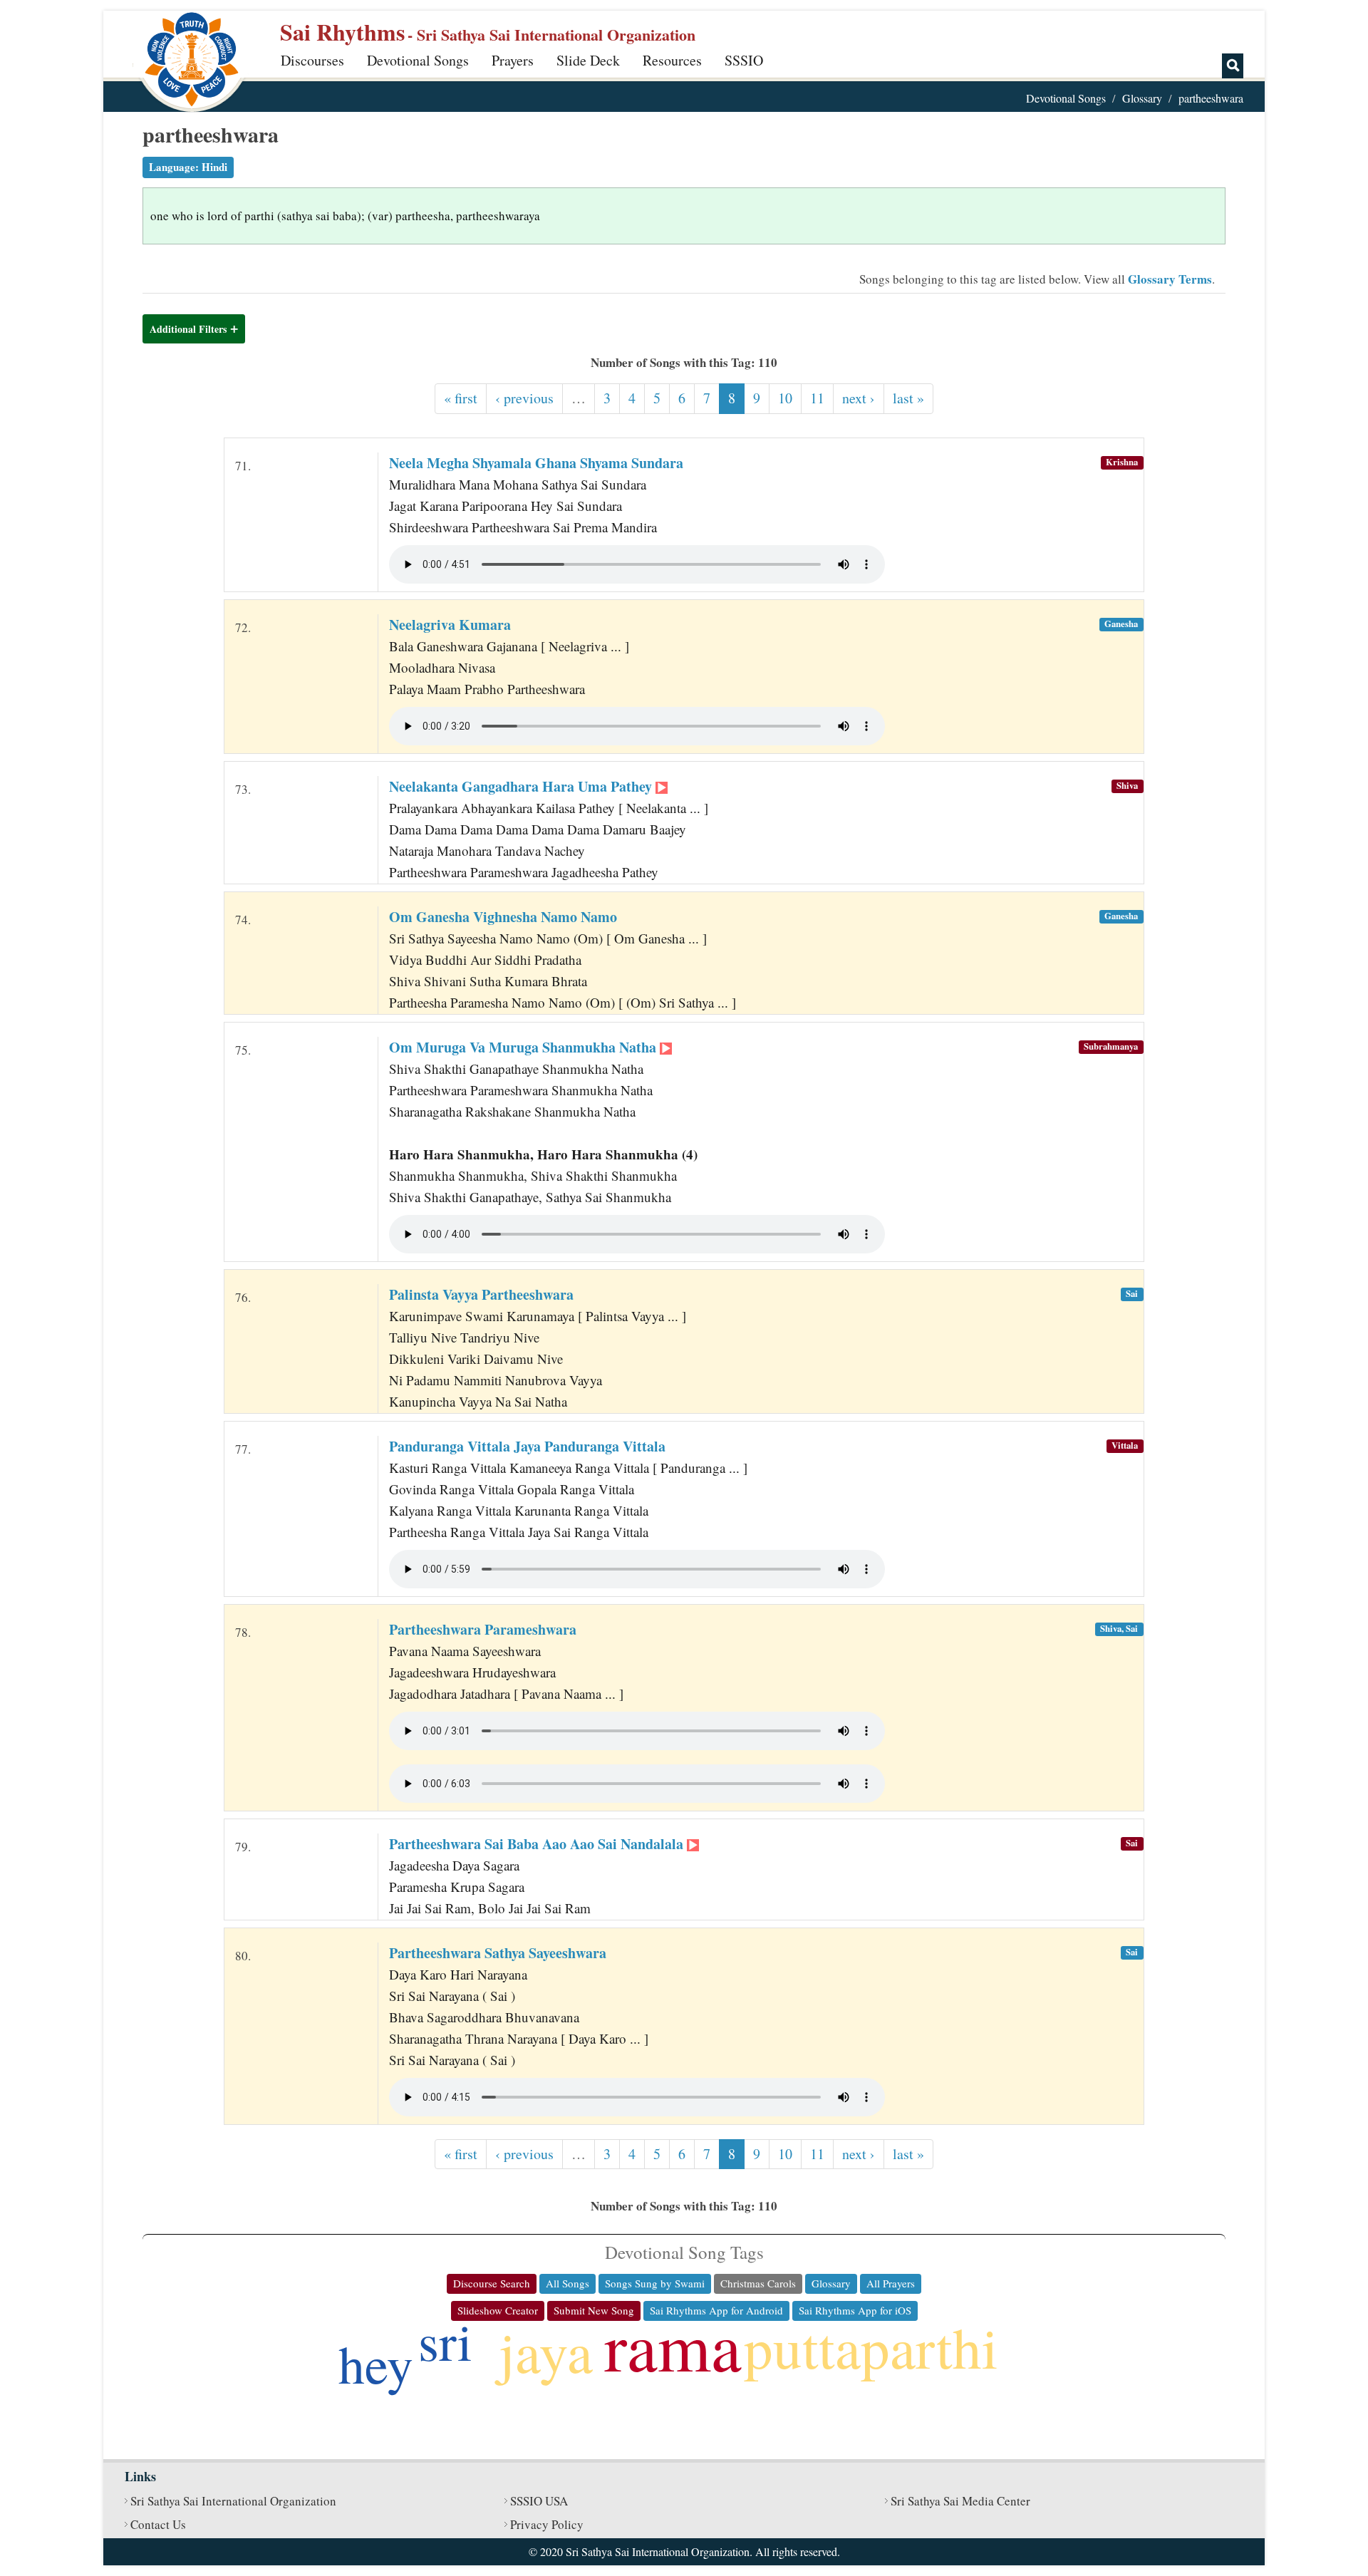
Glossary (1142, 98)
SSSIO (744, 60)
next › (859, 398)
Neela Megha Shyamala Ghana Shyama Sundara (536, 463)
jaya (546, 2351)
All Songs (568, 2283)
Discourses (312, 60)
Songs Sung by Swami (655, 2283)
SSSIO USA (539, 2501)
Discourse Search (492, 2283)
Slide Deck (588, 60)
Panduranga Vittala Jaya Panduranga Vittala (527, 1446)
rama (673, 2345)
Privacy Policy (547, 2524)
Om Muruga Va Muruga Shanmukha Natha (524, 1047)
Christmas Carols (758, 2283)
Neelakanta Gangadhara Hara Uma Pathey (522, 786)
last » (908, 398)
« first (461, 398)
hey (376, 2363)
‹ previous (524, 398)
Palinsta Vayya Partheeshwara (481, 1294)
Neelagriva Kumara (450, 625)
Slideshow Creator (498, 2310)
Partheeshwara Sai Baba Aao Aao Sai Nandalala (538, 1844)
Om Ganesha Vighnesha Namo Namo (503, 917)
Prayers (513, 60)
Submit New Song (594, 2310)
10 (785, 398)
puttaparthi (871, 2347)
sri (445, 2340)
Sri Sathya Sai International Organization (233, 2501)
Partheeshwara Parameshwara (483, 1629)
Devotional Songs (418, 60)
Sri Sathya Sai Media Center (960, 2501)
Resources (672, 60)
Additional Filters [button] (188, 329)
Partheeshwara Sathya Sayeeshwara (498, 1953)
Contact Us (158, 2524)
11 (817, 398)
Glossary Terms (1170, 279)
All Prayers (891, 2283)
